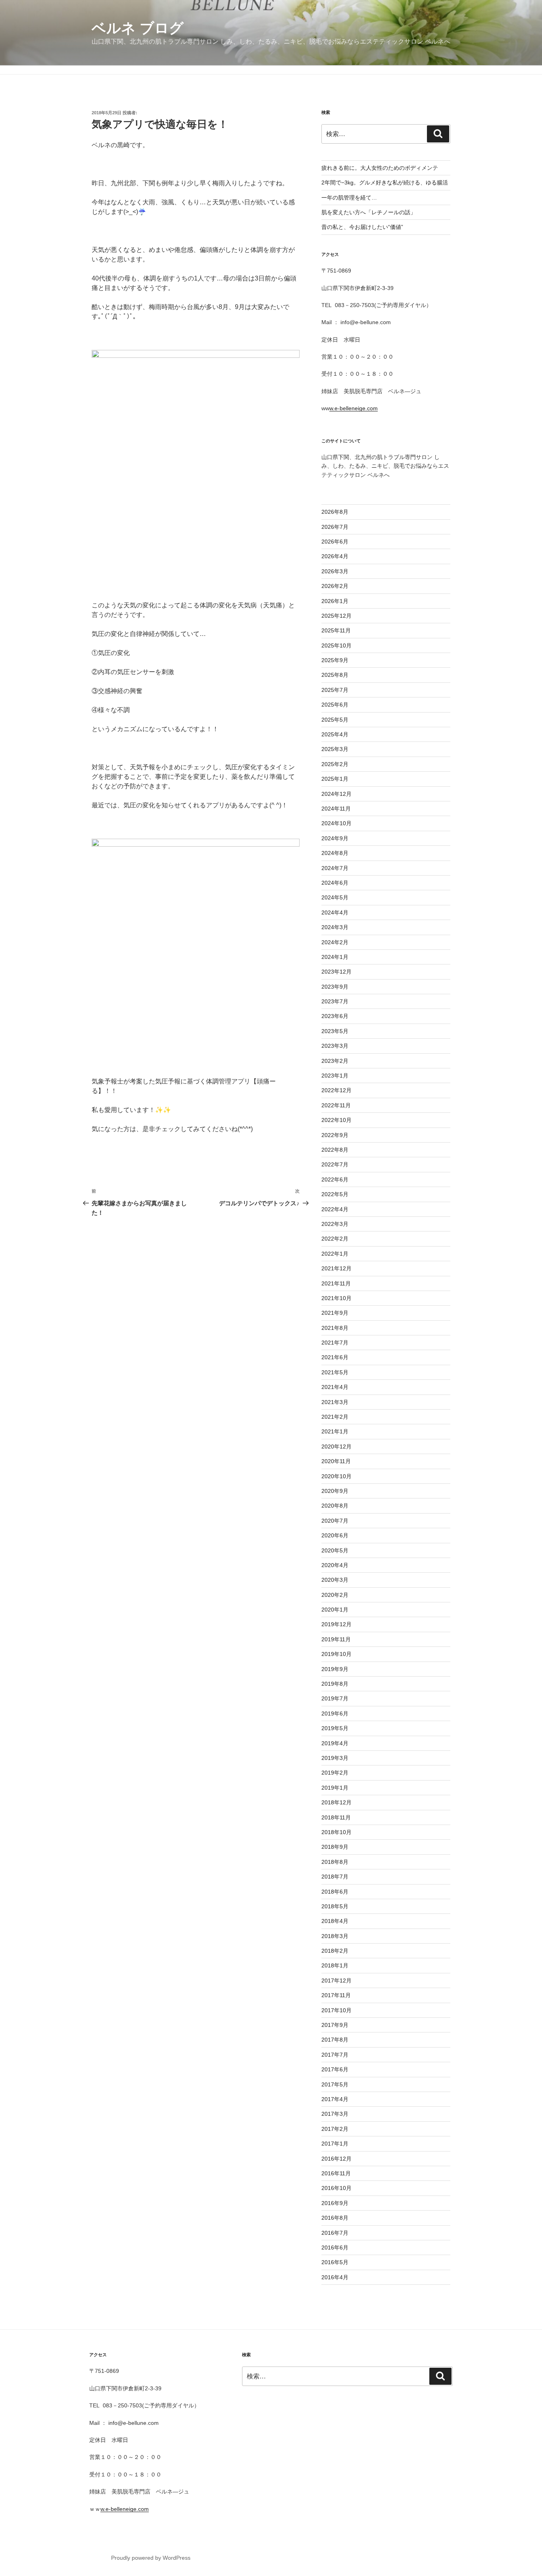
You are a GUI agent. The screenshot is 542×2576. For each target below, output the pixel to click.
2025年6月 (335, 705)
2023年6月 (335, 1016)
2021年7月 (335, 1343)
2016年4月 (335, 2277)
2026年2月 (335, 586)
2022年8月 (335, 1150)
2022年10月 (336, 1120)
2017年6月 (335, 2069)
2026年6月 (335, 542)
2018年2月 (335, 1951)
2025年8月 (335, 675)
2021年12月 (336, 1268)
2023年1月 (335, 1076)
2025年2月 (335, 764)
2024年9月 (335, 838)
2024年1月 (335, 957)
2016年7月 (335, 2233)
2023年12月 (336, 972)
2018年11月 (336, 1817)
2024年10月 (336, 823)
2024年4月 (335, 912)
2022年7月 (335, 1164)
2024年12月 (336, 794)
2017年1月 (335, 2144)
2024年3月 (335, 927)
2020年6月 (335, 1535)
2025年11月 (336, 630)
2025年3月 (335, 749)
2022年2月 (335, 1239)
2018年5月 (335, 1906)
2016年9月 (335, 2203)
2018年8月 (335, 1862)
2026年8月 (335, 512)
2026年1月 (335, 601)
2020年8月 (335, 1506)
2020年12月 (336, 1446)
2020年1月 (335, 1610)
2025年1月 (335, 779)
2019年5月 (335, 1728)
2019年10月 (336, 1654)
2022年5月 (335, 1194)
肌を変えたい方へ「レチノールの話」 (369, 212)
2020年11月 (336, 1461)
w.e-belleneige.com (354, 408)
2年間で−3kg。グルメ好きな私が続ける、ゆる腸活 (385, 182)
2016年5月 (335, 2262)
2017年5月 (335, 2084)
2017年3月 (335, 2114)
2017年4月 (335, 2099)
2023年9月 (335, 987)
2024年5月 (335, 897)
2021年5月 (335, 1372)
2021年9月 (335, 1313)
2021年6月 (335, 1357)
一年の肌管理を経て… (349, 198)
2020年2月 (335, 1595)
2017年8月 (335, 2040)
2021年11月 (336, 1283)
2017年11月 (336, 1995)
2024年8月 (335, 853)
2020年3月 (335, 1580)
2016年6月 (335, 2248)
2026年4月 (335, 556)
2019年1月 (335, 1788)
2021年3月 (335, 1402)
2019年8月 (335, 1684)
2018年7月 (335, 1877)
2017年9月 (335, 2025)
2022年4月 (335, 1209)
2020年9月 (335, 1491)
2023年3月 (335, 1046)
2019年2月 (335, 1773)
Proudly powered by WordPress (151, 2558)
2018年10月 (336, 1832)
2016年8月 (335, 2218)
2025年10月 (336, 645)
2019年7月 (335, 1698)
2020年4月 (335, 1565)
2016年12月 (336, 2159)
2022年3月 (335, 1224)
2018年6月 (335, 1892)
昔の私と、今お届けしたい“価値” (362, 227)
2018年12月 (336, 1802)
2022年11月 (336, 1105)
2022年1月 (335, 1254)
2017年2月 (335, 2129)
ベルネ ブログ (138, 28)
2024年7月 (335, 868)
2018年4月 (335, 1921)
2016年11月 (336, 2173)
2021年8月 (335, 1328)
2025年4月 (335, 734)
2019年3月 (335, 1758)
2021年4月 (335, 1387)
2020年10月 (336, 1476)
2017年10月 (336, 2010)
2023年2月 (335, 1061)
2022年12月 (336, 1090)
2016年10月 (336, 2188)
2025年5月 (335, 720)
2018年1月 (335, 1965)
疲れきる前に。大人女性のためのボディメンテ (380, 168)
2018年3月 (335, 1936)
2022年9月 (335, 1135)
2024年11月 (336, 809)
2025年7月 (335, 690)
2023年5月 (335, 1031)
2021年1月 (335, 1431)
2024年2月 (335, 942)
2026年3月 (335, 571)
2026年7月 (335, 527)
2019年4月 (335, 1743)
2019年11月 (336, 1639)
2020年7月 (335, 1521)
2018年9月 (335, 1847)
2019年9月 (335, 1669)
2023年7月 (335, 1001)
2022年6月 (335, 1179)
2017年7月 (335, 2055)
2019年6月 (335, 1713)
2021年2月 (335, 1417)
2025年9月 (335, 660)
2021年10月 (336, 1298)
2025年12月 (336, 616)
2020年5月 (335, 1550)
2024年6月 (335, 883)
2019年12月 (336, 1624)
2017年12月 (336, 1981)
